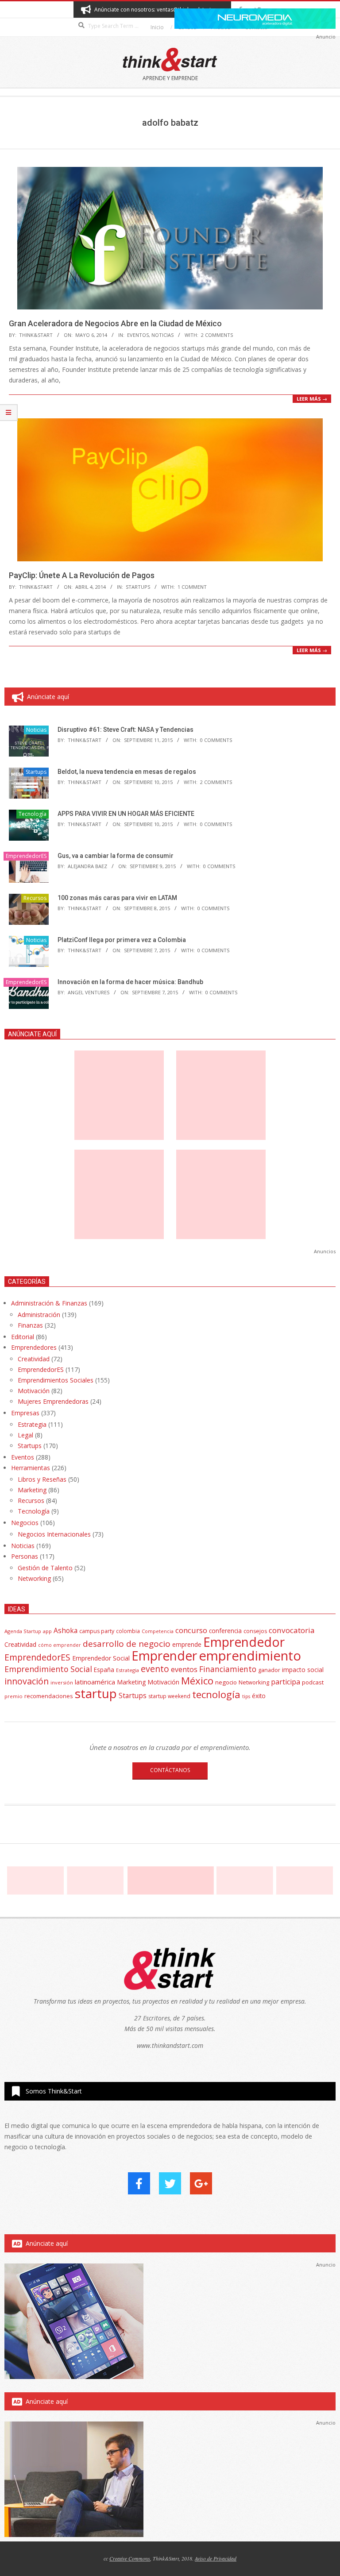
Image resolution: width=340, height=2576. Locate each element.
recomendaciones (49, 1696)
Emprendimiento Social (48, 1669)
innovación (27, 1681)
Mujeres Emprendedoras (53, 1401)
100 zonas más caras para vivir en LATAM (117, 898)
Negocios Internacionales (54, 1534)
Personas (25, 1556)
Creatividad (34, 1359)
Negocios (25, 1523)
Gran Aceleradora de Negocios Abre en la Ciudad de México (115, 323)
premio (14, 1696)
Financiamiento (228, 1669)
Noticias (162, 335)
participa (286, 1682)
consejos (255, 1631)
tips (246, 1696)
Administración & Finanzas (49, 1303)
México (197, 1681)
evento (155, 1669)
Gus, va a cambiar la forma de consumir (116, 856)
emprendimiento (250, 1656)
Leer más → (312, 399)
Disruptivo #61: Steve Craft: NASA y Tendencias (126, 730)
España (104, 1670)
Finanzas (30, 1325)
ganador (269, 1670)
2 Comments (217, 335)
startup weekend (169, 1696)
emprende (187, 1644)
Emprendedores (34, 1347)
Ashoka (66, 1630)
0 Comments (216, 740)
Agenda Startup (23, 1631)
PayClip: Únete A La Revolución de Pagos (82, 575)
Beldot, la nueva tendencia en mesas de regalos (127, 772)
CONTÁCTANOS (170, 1770)
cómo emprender (60, 1645)
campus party (97, 1631)
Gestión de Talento (45, 1568)
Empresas (25, 1413)
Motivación (34, 1391)
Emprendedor (244, 1642)
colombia (128, 1631)
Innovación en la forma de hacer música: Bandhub (130, 982)
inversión (62, 1682)
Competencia (158, 1631)
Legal (25, 1435)
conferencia (225, 1631)
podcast (313, 1682)
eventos (184, 1669)
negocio (226, 1682)
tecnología (216, 1694)
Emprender (164, 1656)
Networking (34, 1578)
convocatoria (292, 1630)
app (47, 1631)
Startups (138, 587)
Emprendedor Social (101, 1658)
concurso (191, 1630)
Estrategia (32, 1424)
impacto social (303, 1670)
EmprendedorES (26, 856)
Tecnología (33, 814)
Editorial (23, 1337)
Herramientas (31, 1468)
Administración (39, 1315)
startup (96, 1693)
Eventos (138, 335)
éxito (259, 1696)
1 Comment (192, 587)
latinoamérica (95, 1682)
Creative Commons (130, 2558)
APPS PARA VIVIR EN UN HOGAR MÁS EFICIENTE (126, 814)
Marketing (32, 1490)
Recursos (35, 898)
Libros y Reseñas (42, 1479)
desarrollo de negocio (127, 1644)
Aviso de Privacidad (216, 2558)
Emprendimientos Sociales (56, 1380)
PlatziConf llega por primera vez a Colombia (122, 940)
